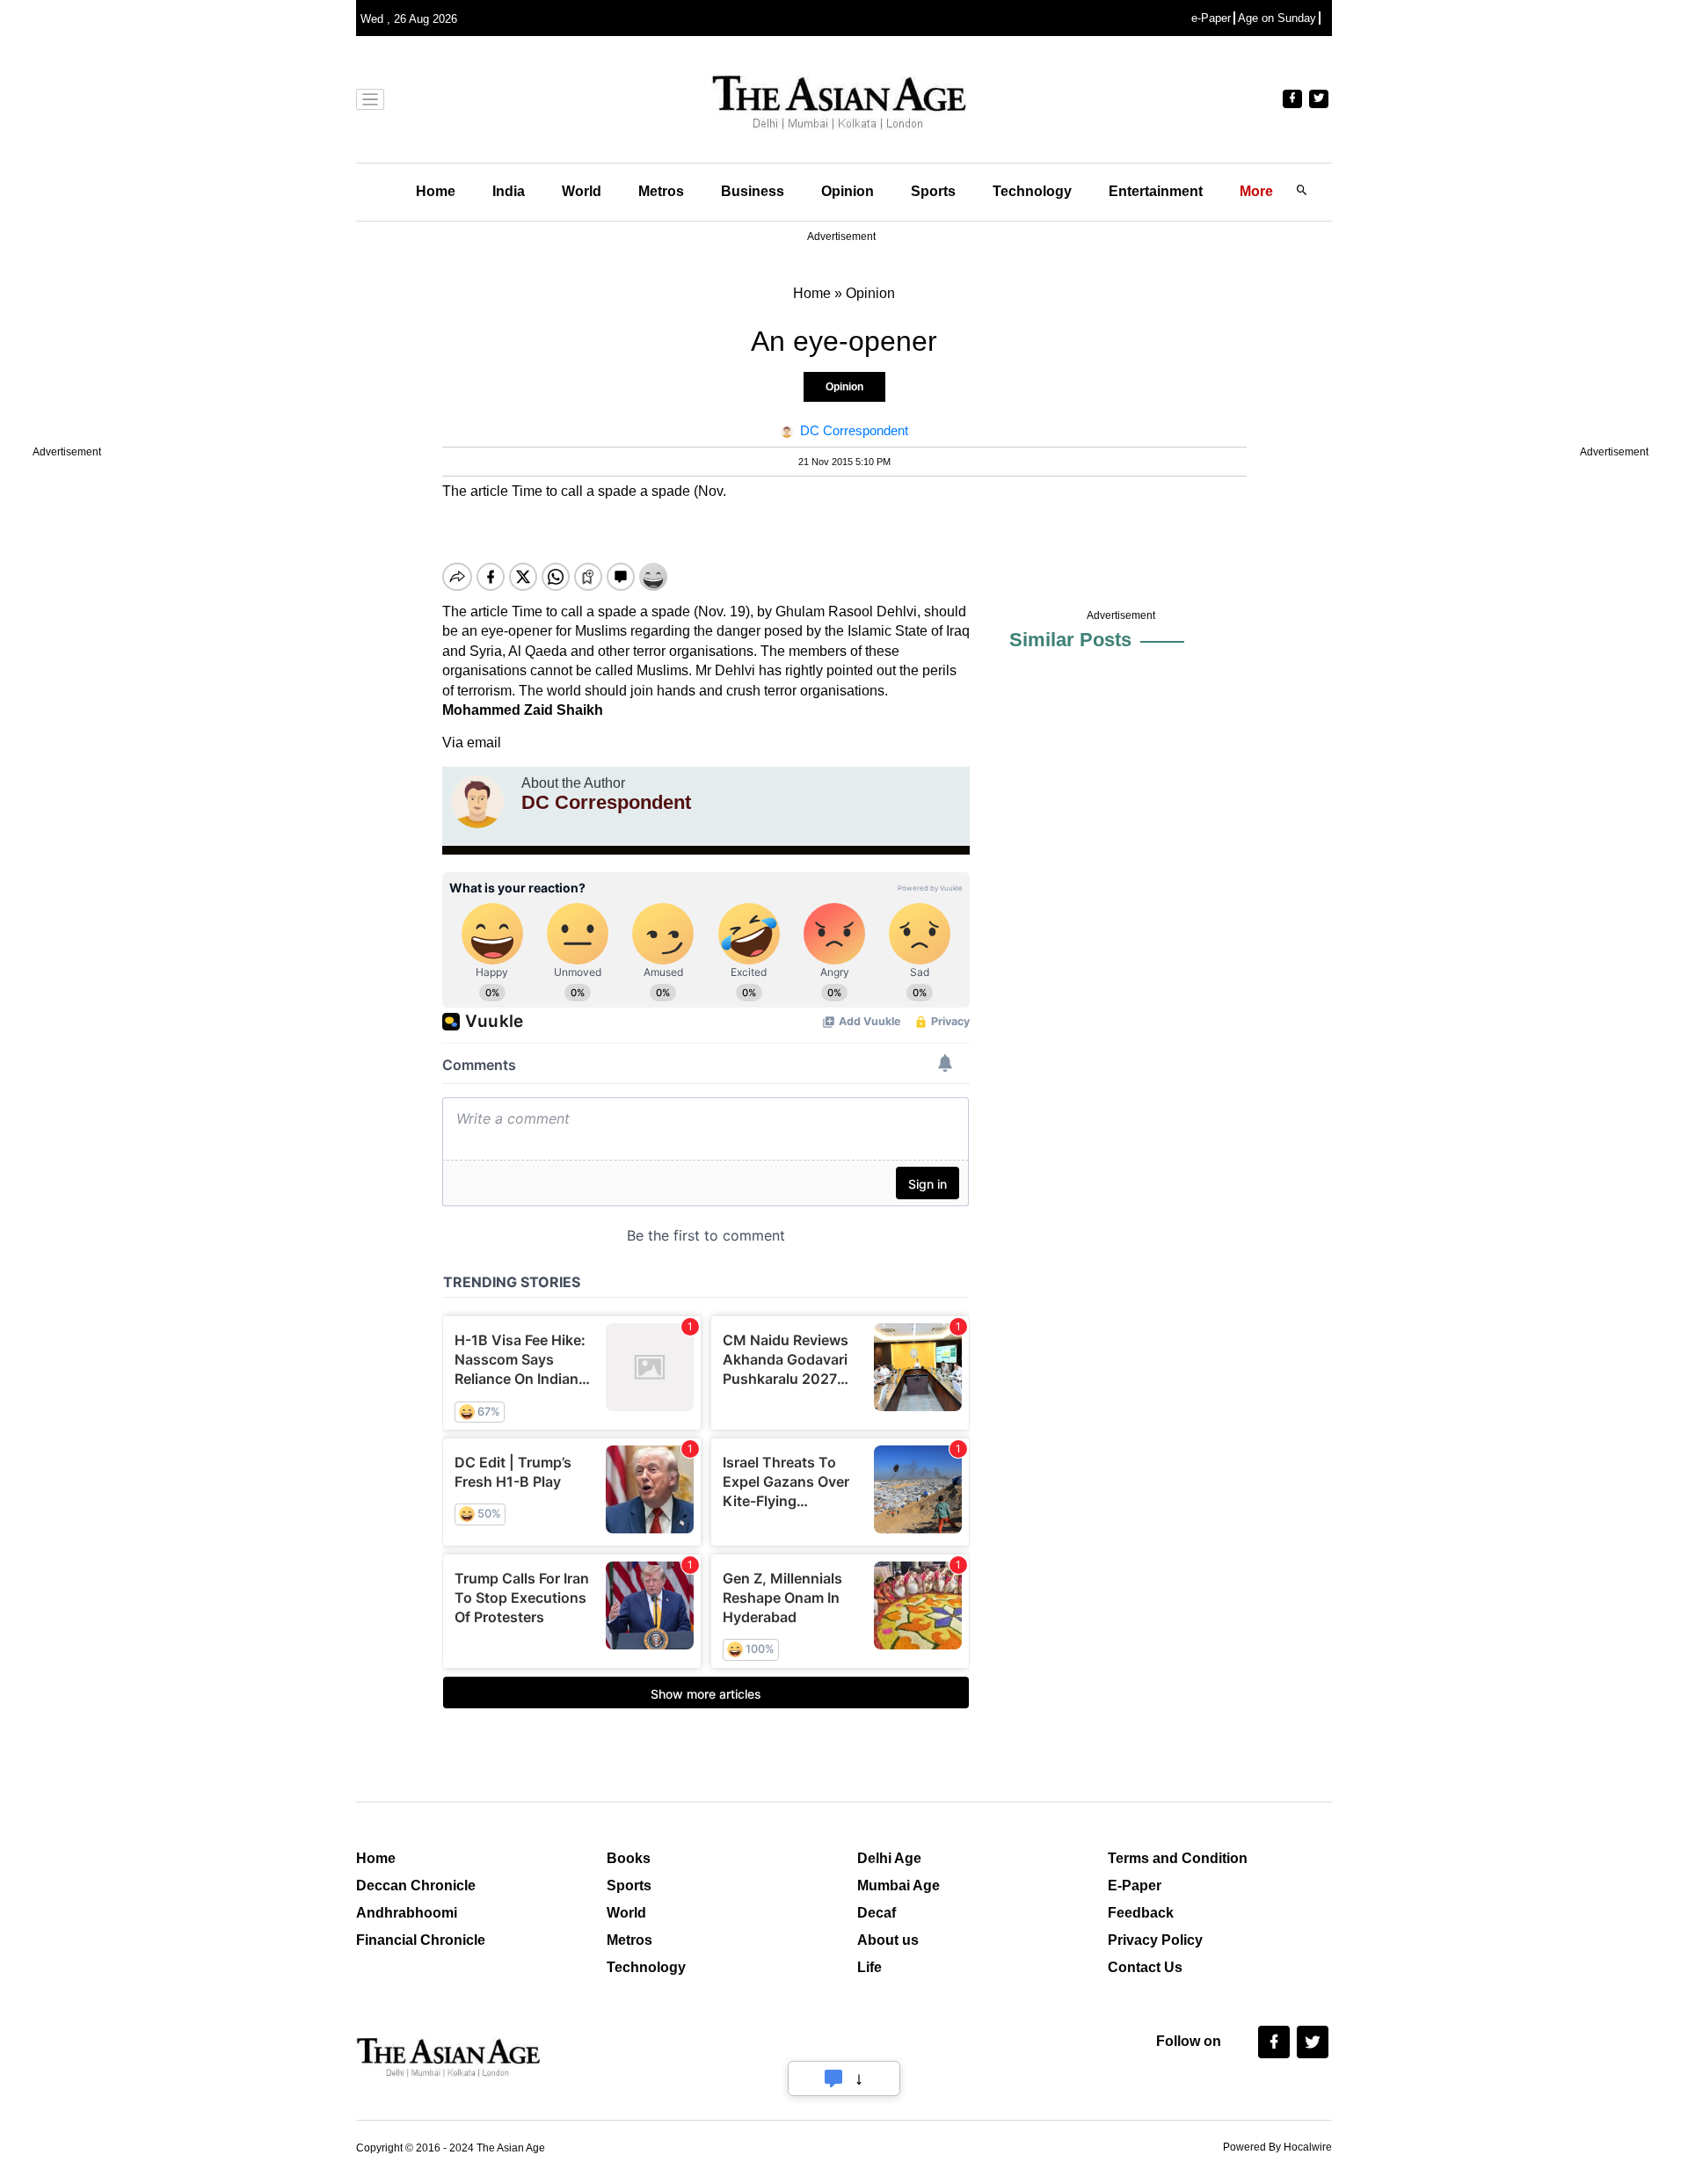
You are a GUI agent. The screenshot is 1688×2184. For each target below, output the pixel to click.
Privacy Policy (1155, 1940)
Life (869, 1967)
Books (629, 1858)
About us (888, 1940)
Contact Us (1145, 1967)
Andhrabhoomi (407, 1913)
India (509, 191)
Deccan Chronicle (416, 1886)
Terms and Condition (1178, 1858)
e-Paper (1211, 18)
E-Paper (1135, 1886)
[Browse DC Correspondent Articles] (477, 802)
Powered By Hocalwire (1277, 2147)
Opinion (848, 191)
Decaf (877, 1913)
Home (436, 191)
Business (753, 191)
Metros (661, 191)
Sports (933, 191)
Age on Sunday (1277, 18)
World (582, 191)
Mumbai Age (899, 1886)
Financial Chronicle (421, 1940)
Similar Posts (1070, 640)
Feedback (1141, 1913)
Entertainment (1156, 191)
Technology (1032, 191)
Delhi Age (889, 1858)
